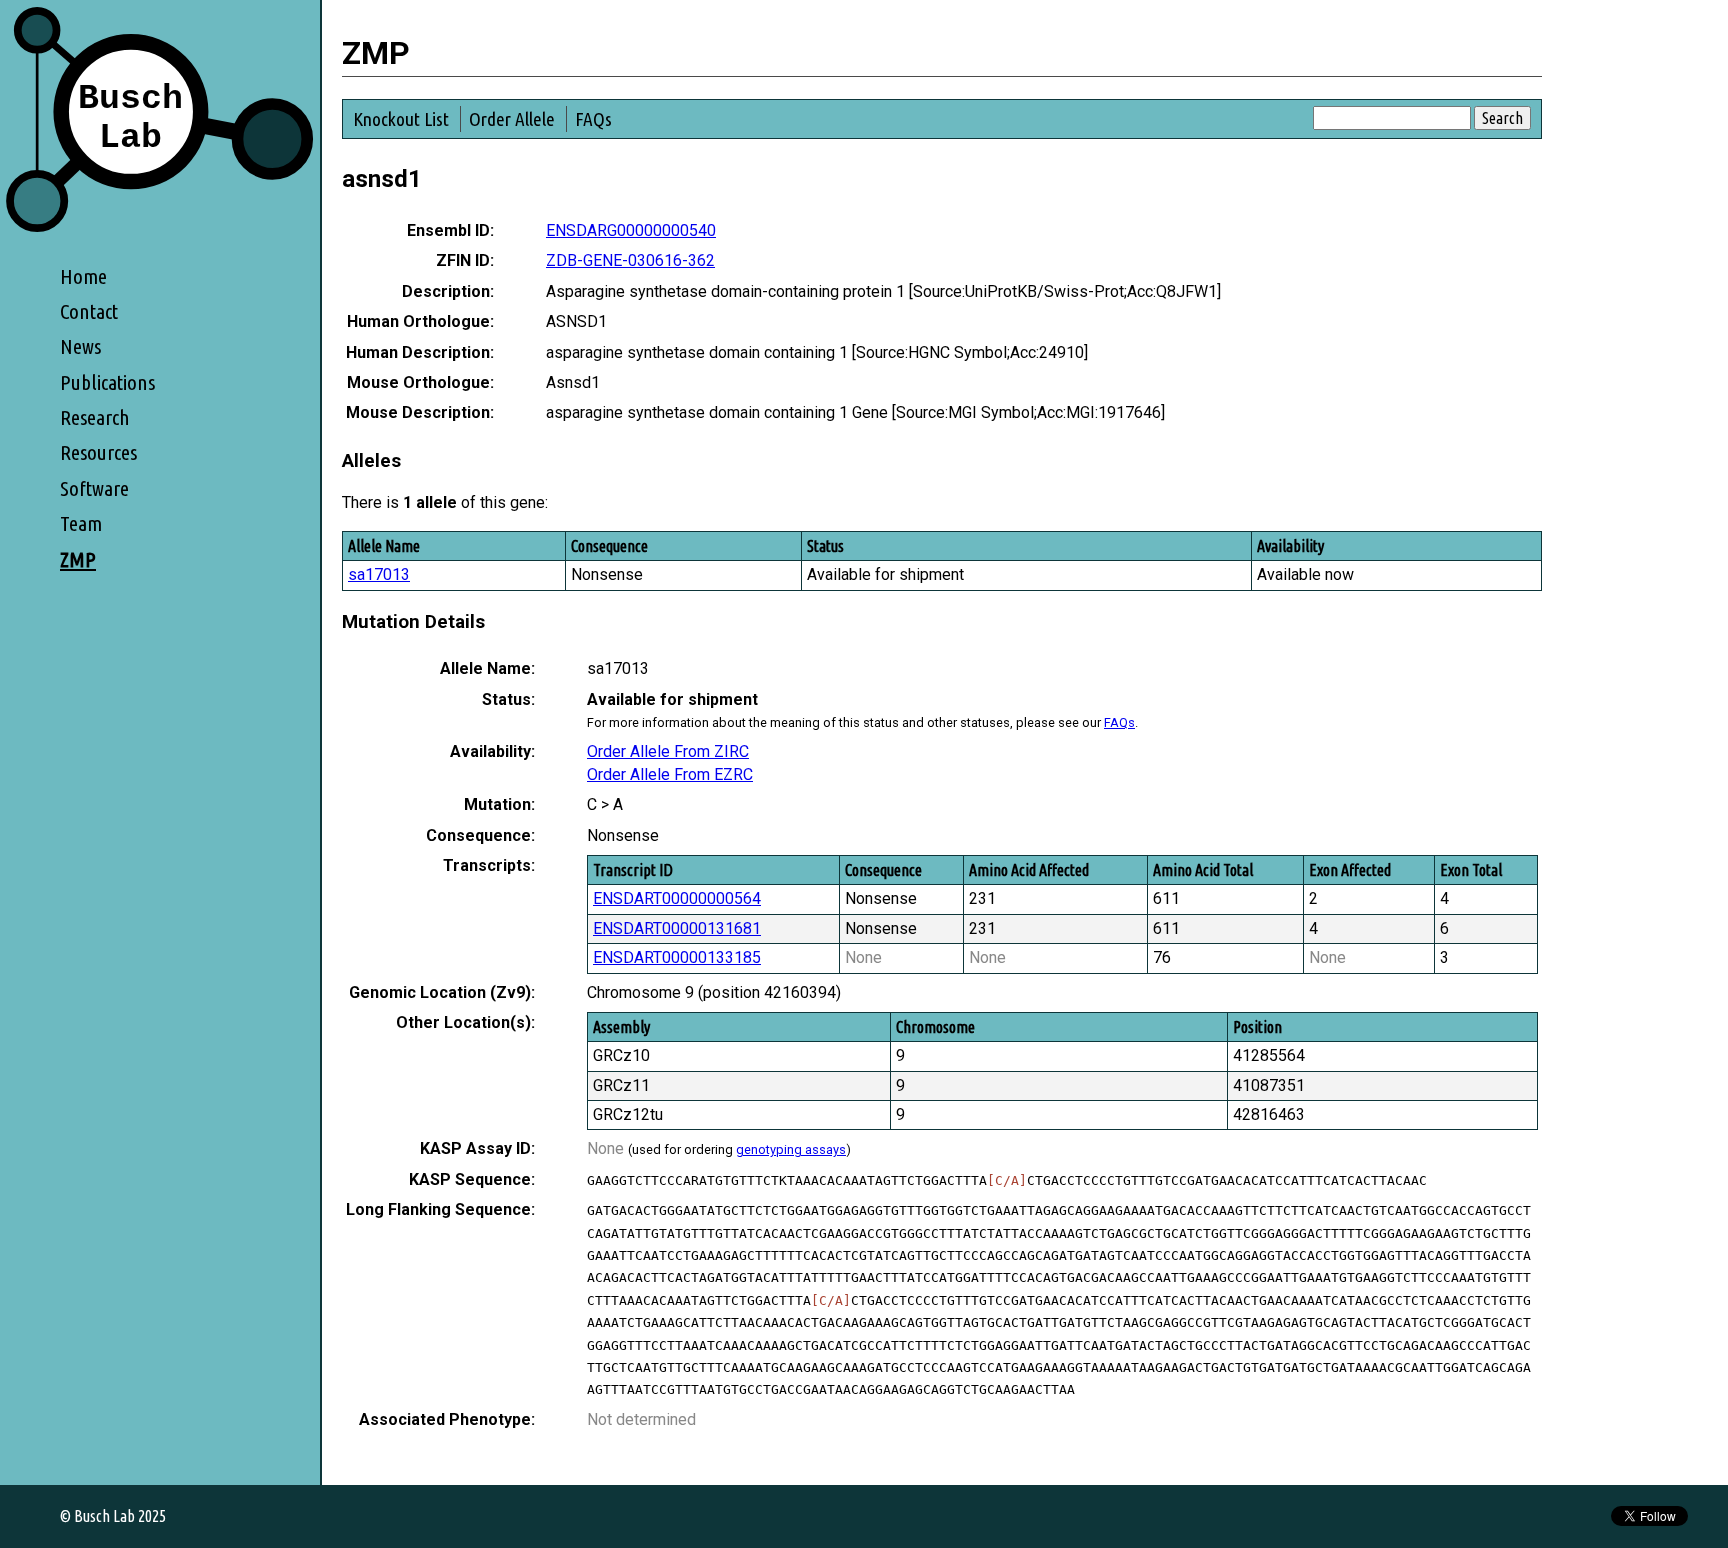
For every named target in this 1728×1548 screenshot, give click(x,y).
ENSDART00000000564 (677, 898)
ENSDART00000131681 (677, 928)
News (80, 346)
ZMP (78, 559)
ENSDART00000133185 (677, 957)
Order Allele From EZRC (670, 774)
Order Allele (512, 119)
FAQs (593, 119)
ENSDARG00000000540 (631, 230)
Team (81, 523)
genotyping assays (791, 1149)
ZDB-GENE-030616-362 (630, 260)
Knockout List (401, 119)
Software (94, 488)
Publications (107, 382)
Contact (89, 311)
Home (83, 276)
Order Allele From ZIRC (668, 751)
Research (95, 417)
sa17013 (379, 574)
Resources (98, 452)
